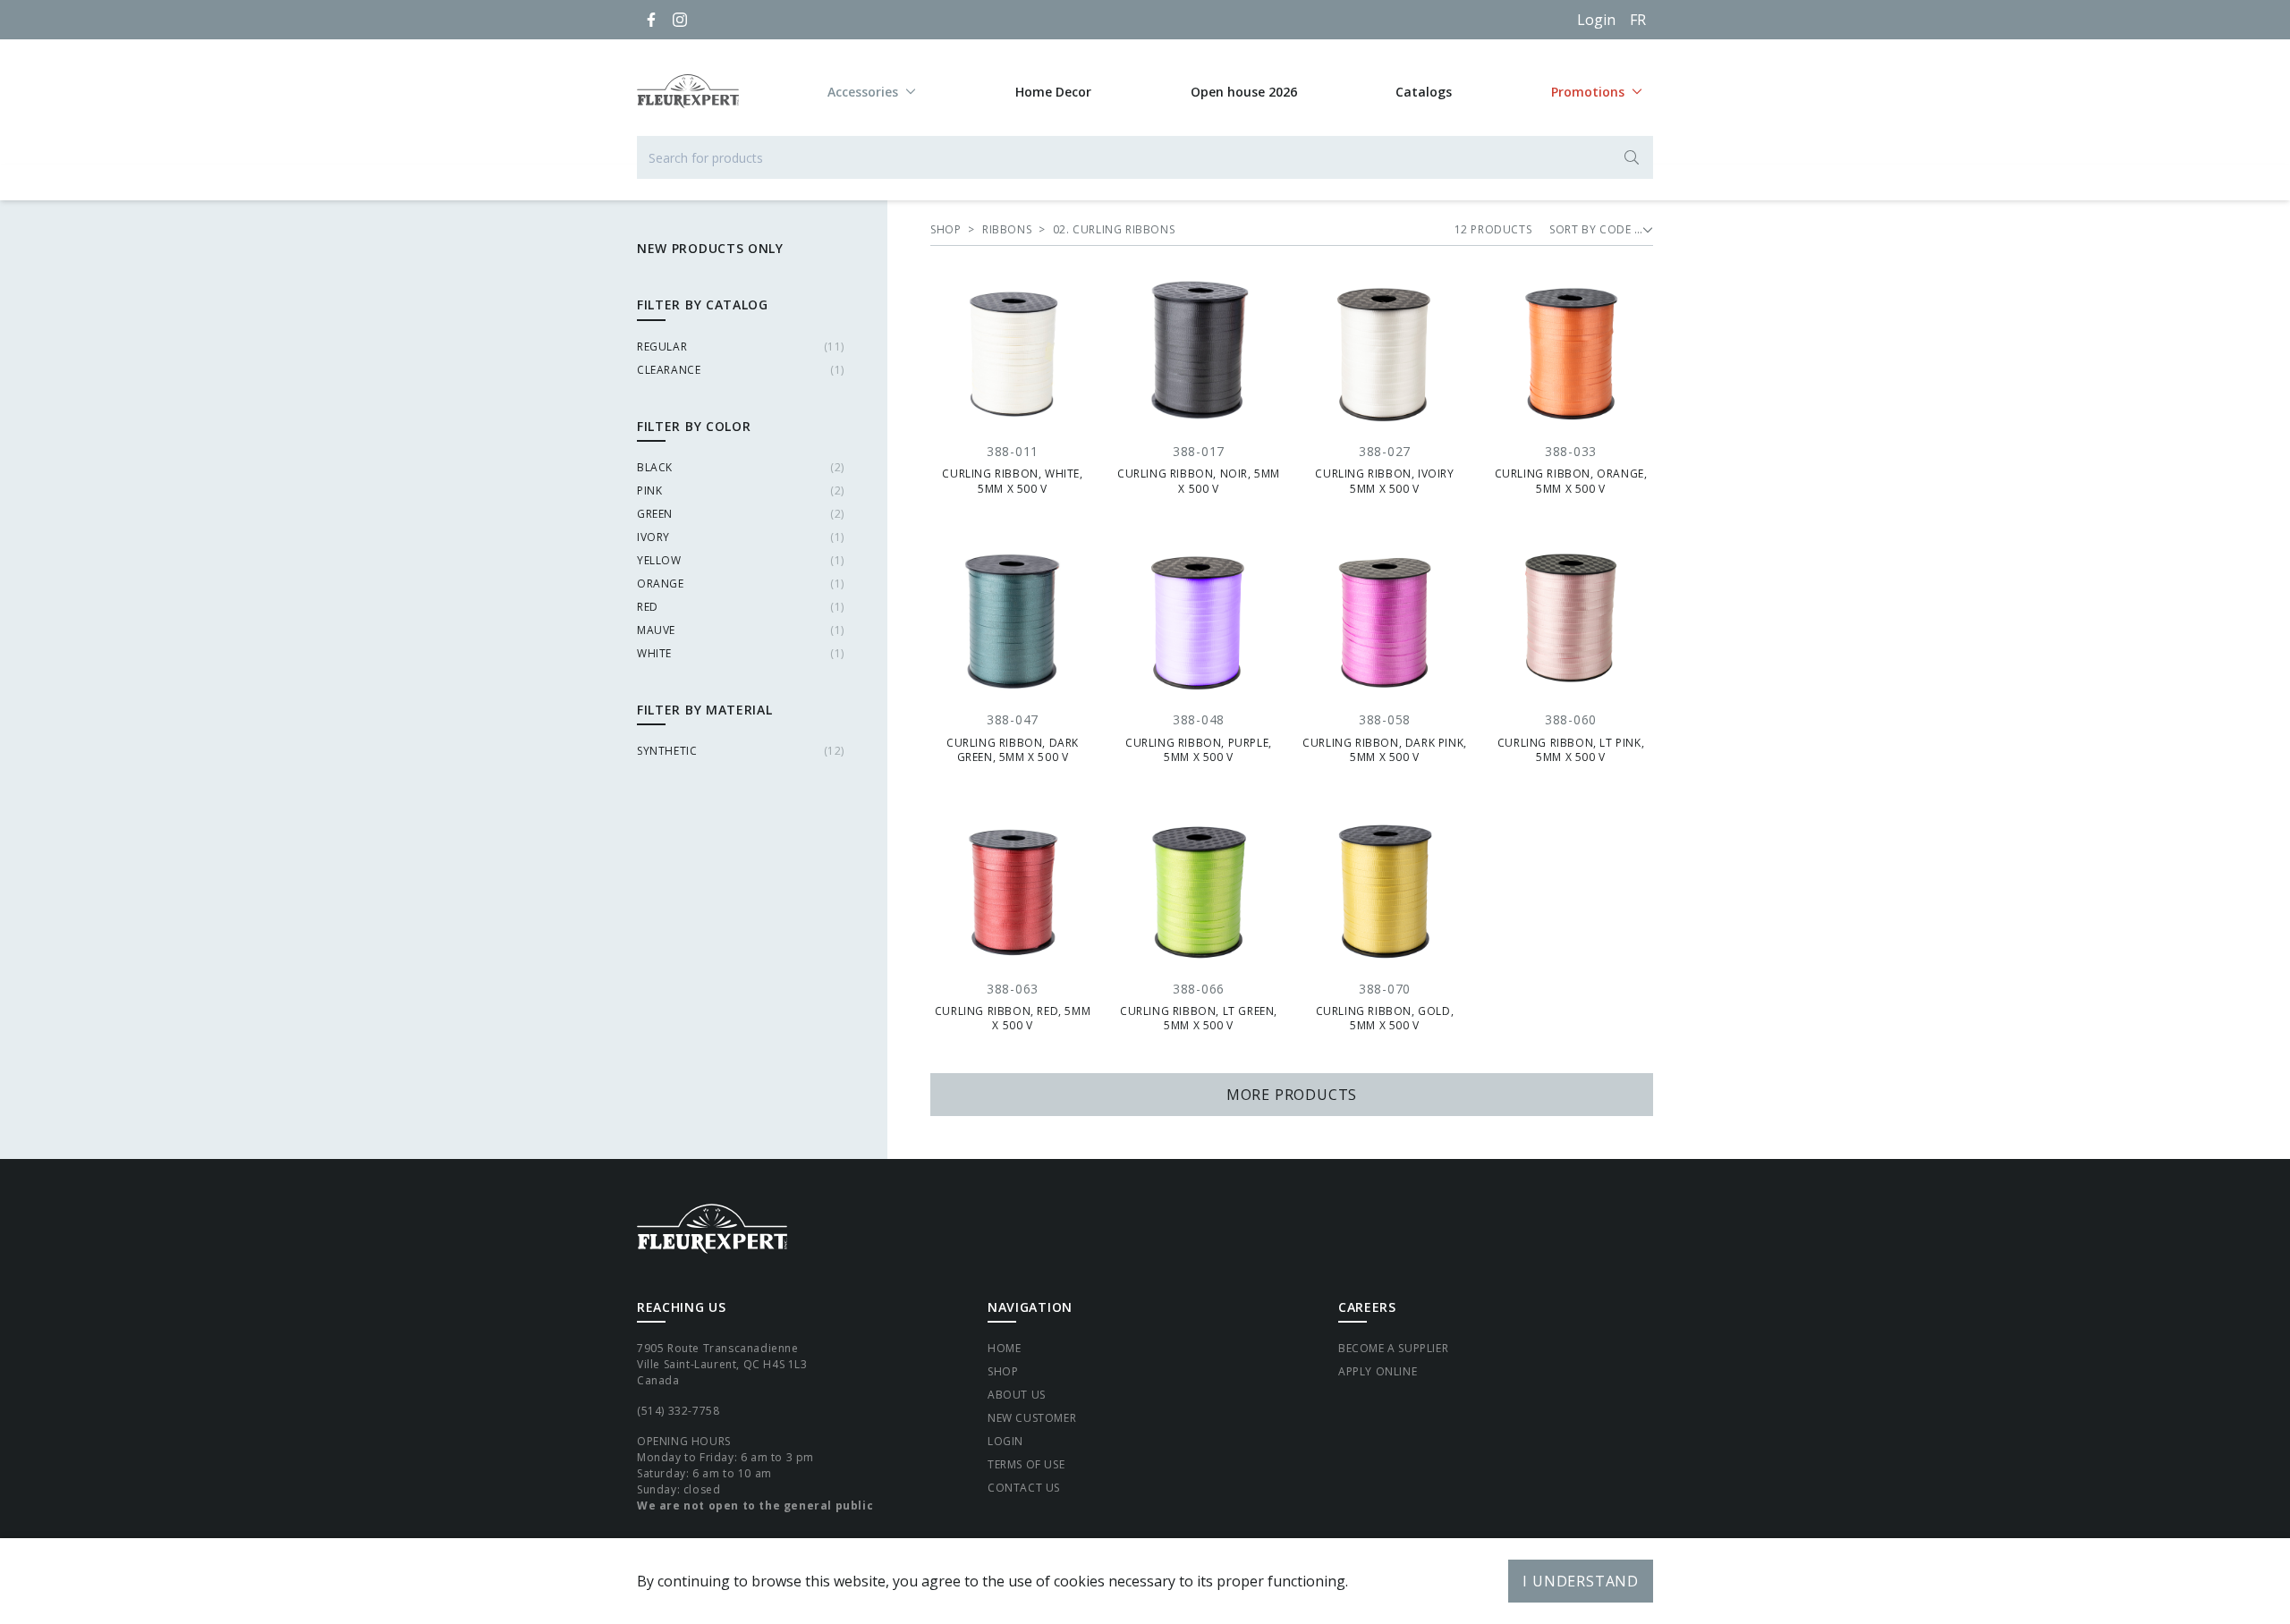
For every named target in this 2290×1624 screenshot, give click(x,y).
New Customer (1032, 1418)
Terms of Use (1026, 1464)
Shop (1003, 1371)
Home (1004, 1348)
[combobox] (1145, 157)
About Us (1017, 1395)
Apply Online (1378, 1371)
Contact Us (1024, 1488)
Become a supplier (1393, 1348)
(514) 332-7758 (678, 1411)
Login (1596, 20)
